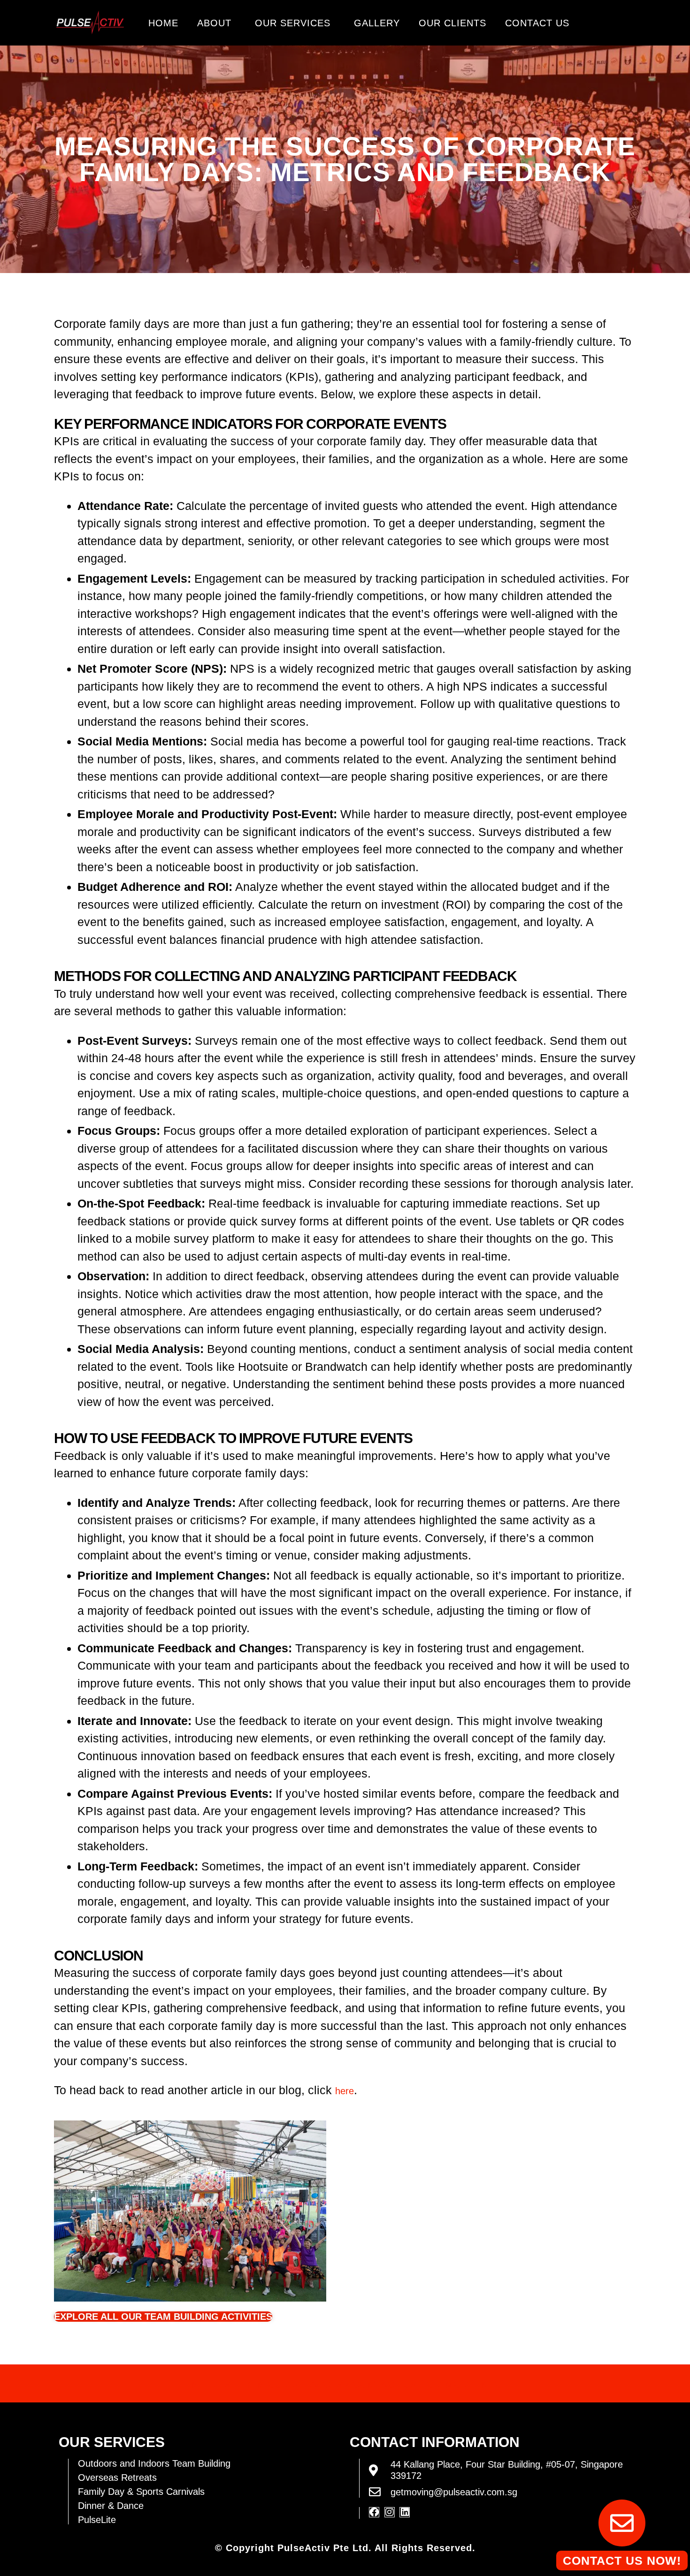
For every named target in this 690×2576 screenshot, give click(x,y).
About (214, 23)
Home (163, 23)
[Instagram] (390, 2512)
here (345, 2091)
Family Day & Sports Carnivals (141, 2492)
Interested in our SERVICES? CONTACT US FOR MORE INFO (345, 2385)
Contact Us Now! (622, 2561)
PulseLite (97, 2520)
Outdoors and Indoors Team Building (154, 2463)
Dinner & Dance (111, 2506)
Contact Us (537, 23)
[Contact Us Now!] (622, 2523)
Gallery (377, 23)
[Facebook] (374, 2512)
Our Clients (452, 23)
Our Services (293, 23)
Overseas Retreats (117, 2477)
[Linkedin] (405, 2512)
